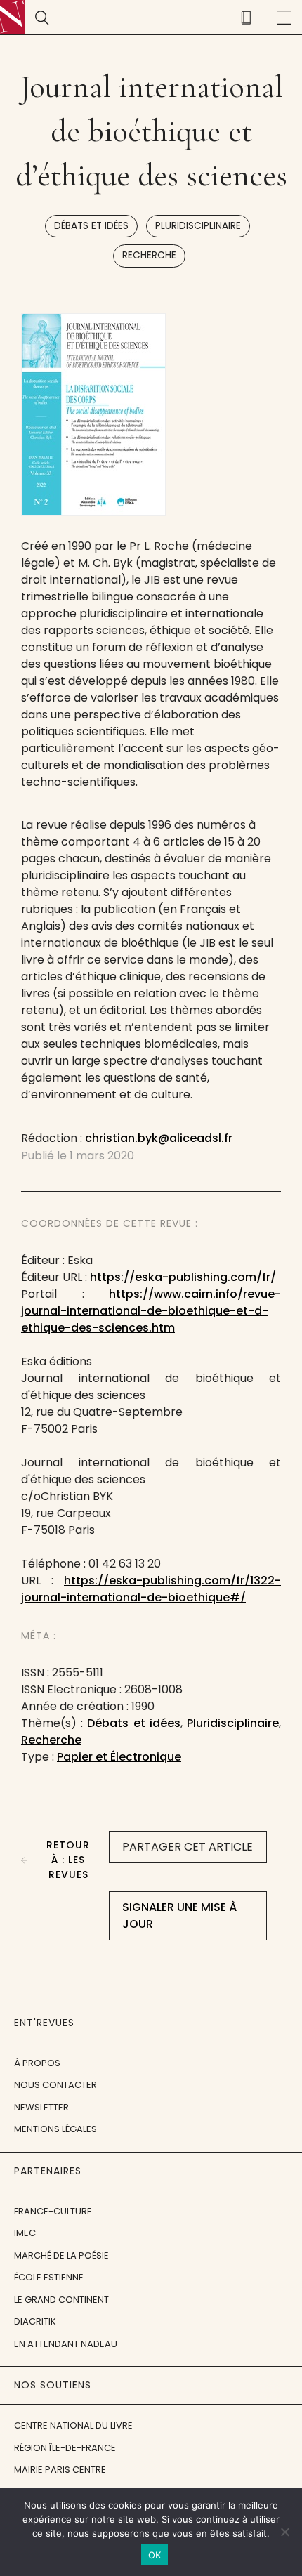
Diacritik (35, 2321)
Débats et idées (91, 226)
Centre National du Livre (73, 2425)
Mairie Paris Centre (60, 2470)
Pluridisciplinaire (198, 226)
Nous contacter (55, 2085)
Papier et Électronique (119, 1757)
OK (155, 2555)
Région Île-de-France (65, 2448)
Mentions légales (55, 2129)
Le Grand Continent (61, 2300)
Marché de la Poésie (61, 2255)
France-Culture (53, 2211)
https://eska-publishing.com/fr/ (183, 1277)
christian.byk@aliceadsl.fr (159, 1138)
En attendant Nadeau (66, 2344)
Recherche (149, 255)
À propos (37, 2063)
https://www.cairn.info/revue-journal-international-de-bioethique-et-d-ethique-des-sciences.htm (151, 1311)
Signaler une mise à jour (179, 1915)
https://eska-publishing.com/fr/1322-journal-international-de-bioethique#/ (151, 1589)
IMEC (25, 2233)
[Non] (284, 2532)
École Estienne (49, 2277)
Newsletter (41, 2107)
